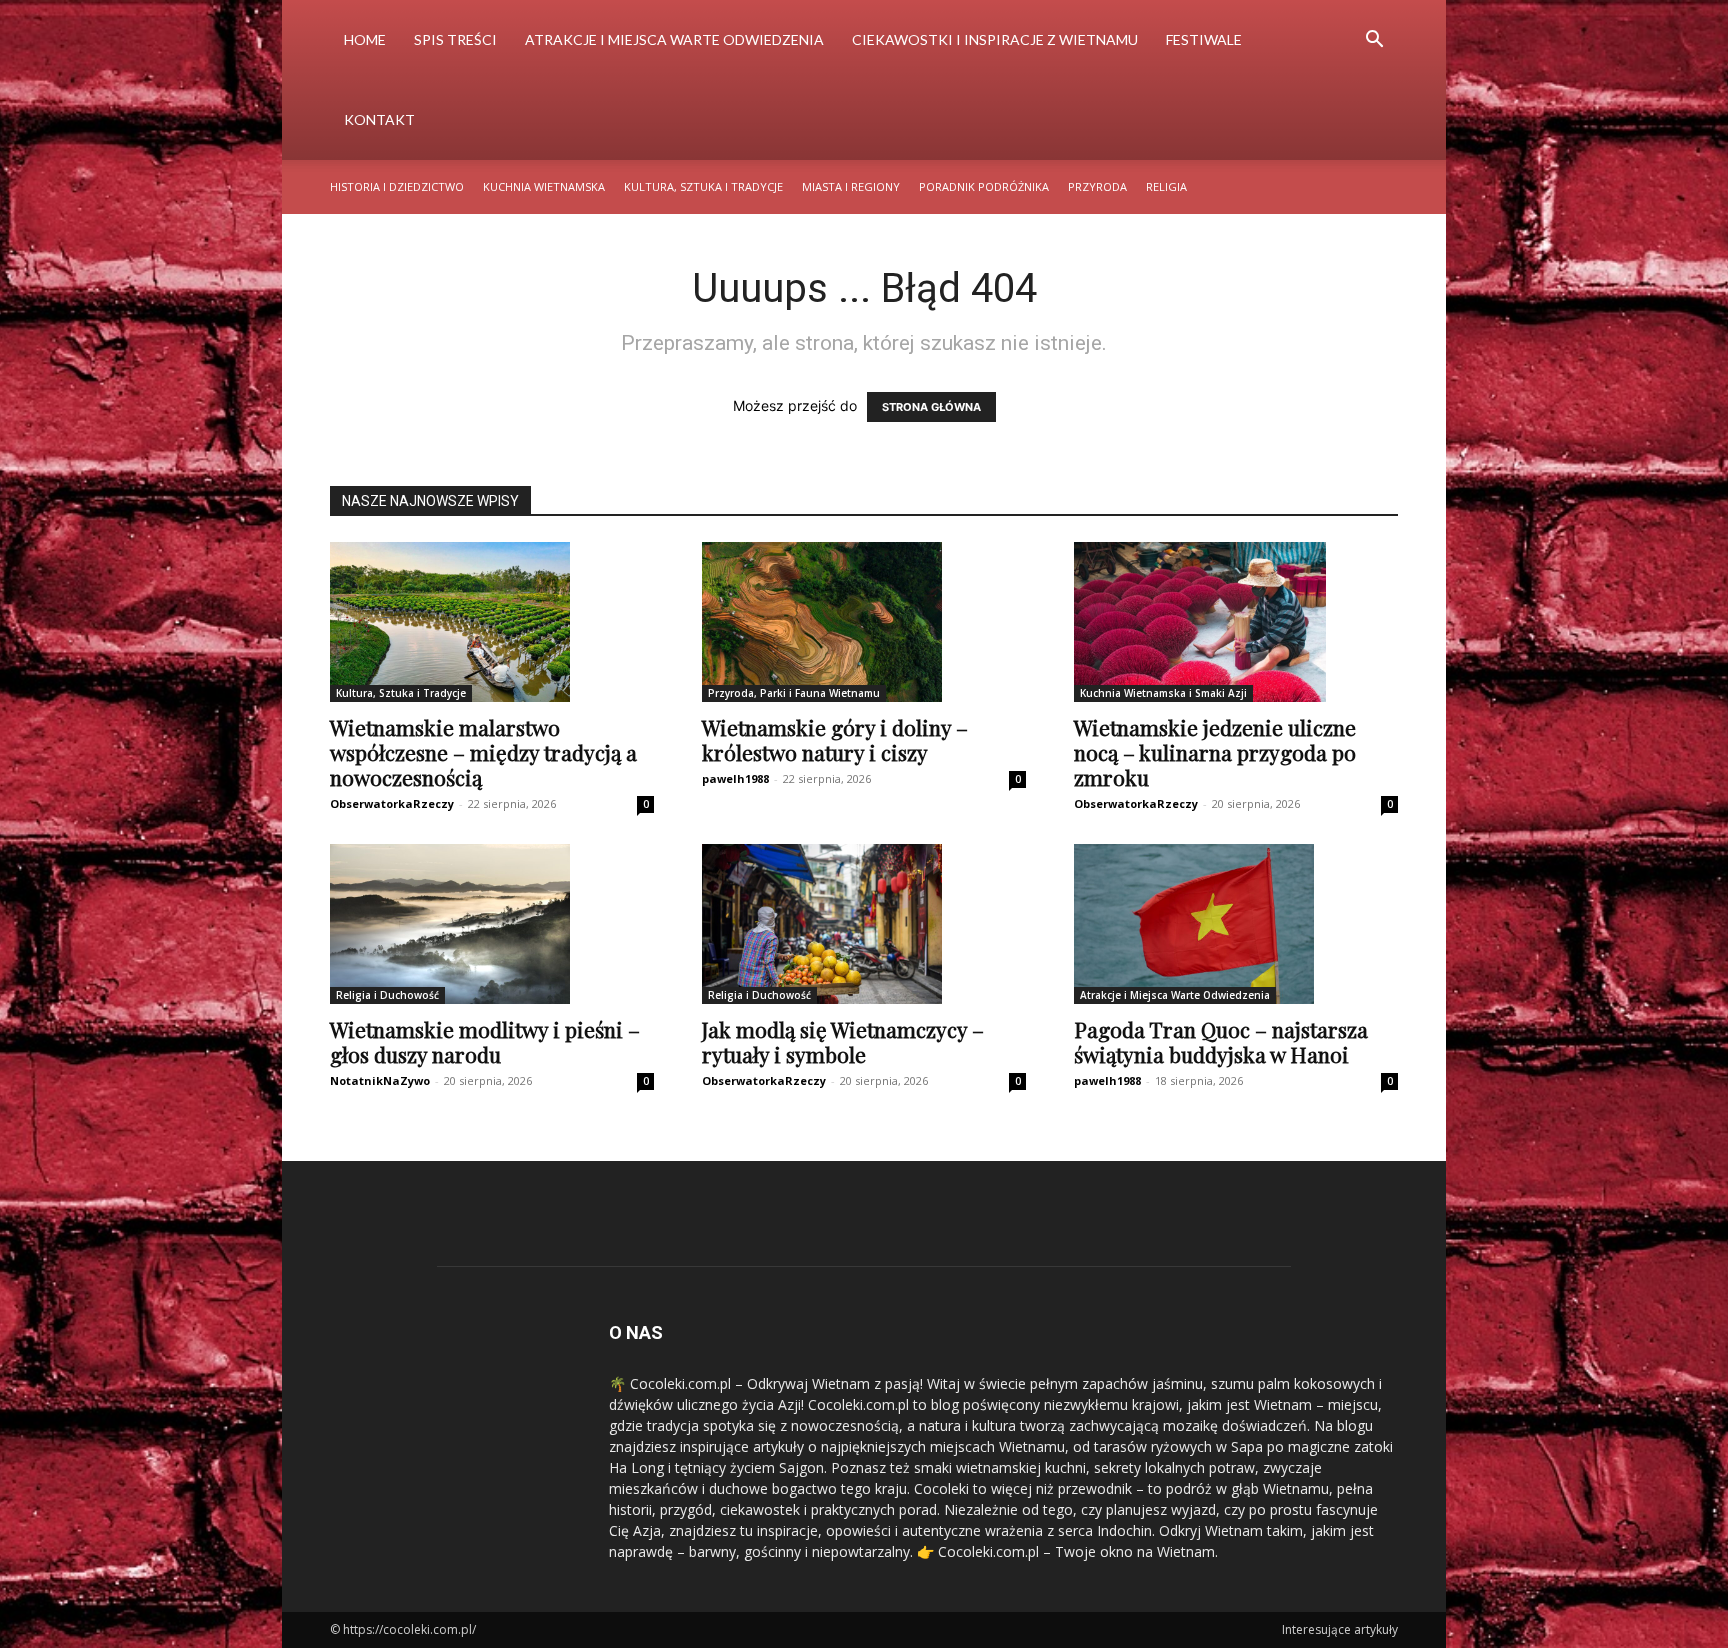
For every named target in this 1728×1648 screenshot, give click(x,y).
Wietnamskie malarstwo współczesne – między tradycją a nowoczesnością (483, 752)
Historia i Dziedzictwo (397, 186)
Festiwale (1204, 39)
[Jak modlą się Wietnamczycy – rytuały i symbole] (864, 924)
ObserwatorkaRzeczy (392, 803)
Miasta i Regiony (851, 186)
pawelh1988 (735, 778)
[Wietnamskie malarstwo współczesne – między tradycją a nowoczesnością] (492, 622)
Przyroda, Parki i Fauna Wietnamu (794, 693)
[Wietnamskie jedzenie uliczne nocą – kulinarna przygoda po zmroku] (1236, 622)
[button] (1374, 41)
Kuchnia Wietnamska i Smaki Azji (1163, 693)
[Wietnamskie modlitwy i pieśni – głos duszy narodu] (492, 924)
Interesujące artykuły (1340, 1629)
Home (365, 39)
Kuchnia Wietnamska (544, 186)
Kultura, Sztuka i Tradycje (703, 186)
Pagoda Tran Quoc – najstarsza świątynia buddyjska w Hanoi (1221, 1041)
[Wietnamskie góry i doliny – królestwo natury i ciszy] (864, 622)
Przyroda (1097, 186)
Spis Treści (455, 39)
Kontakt (379, 119)
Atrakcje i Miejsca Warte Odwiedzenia (674, 39)
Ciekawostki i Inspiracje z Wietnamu (995, 39)
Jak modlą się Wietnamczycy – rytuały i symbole (843, 1041)
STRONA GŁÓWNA (931, 407)
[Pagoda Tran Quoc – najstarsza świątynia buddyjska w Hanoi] (1236, 924)
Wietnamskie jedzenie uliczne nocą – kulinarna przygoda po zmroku (1215, 752)
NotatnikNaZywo (380, 1080)
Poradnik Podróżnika (984, 186)
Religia (1166, 186)
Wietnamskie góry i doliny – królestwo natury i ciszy (835, 739)
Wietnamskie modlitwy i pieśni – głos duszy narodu (485, 1041)
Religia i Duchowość (387, 995)
